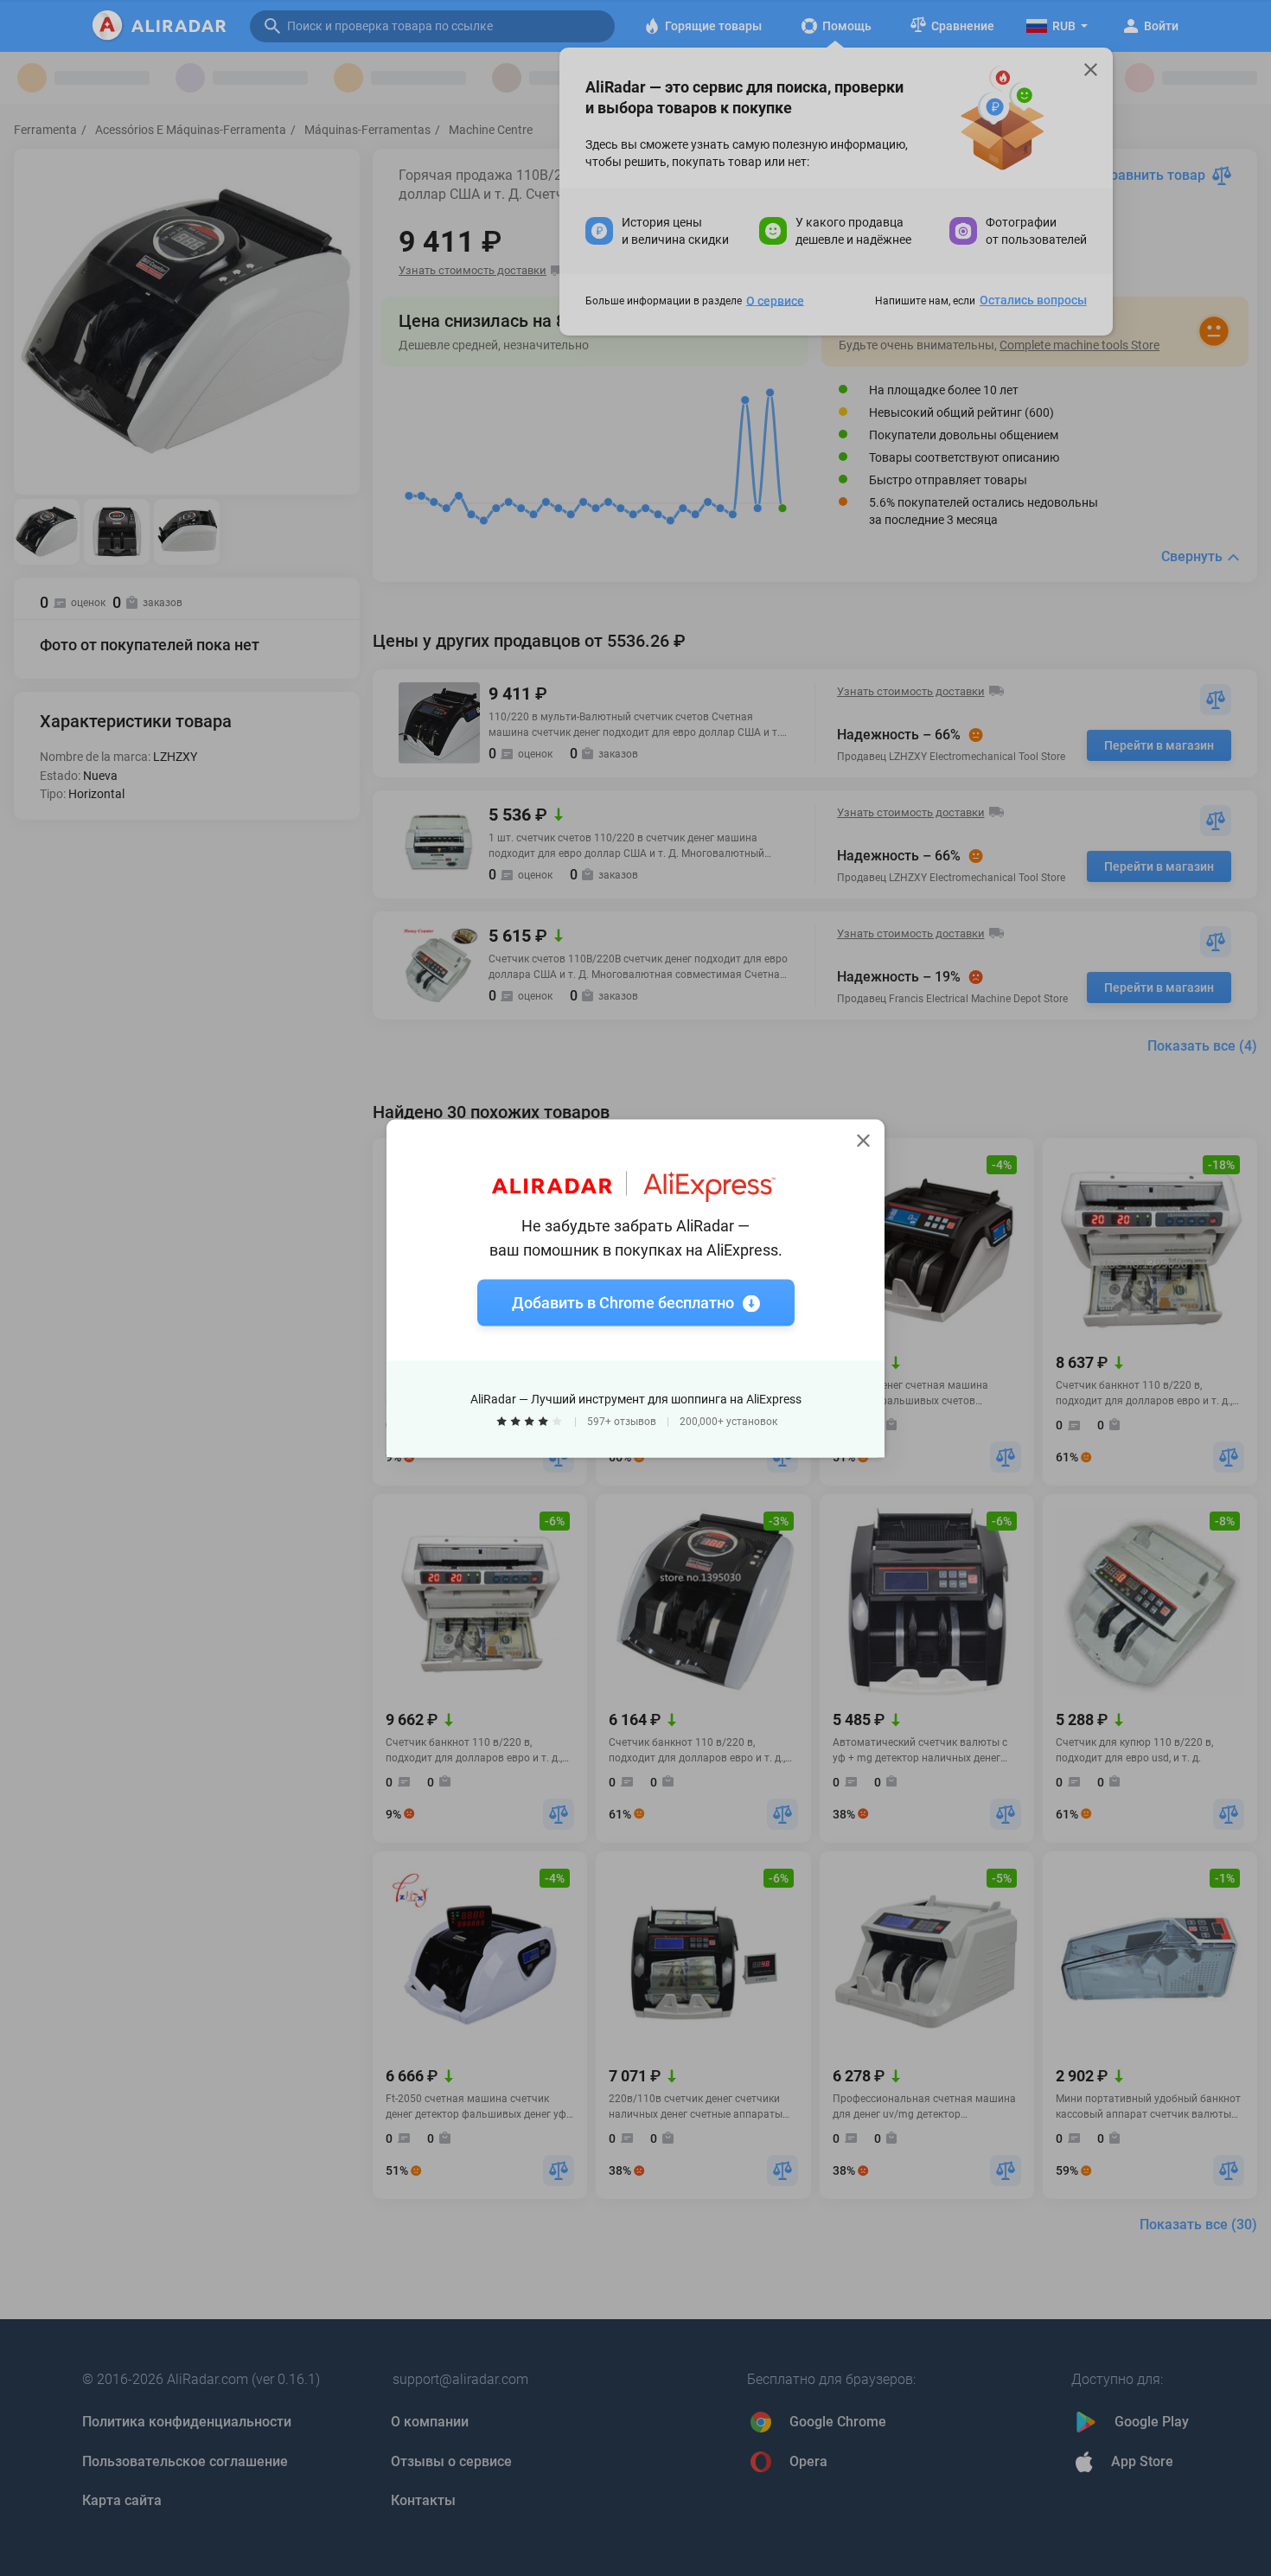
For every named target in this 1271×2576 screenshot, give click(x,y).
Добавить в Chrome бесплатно (623, 1302)
